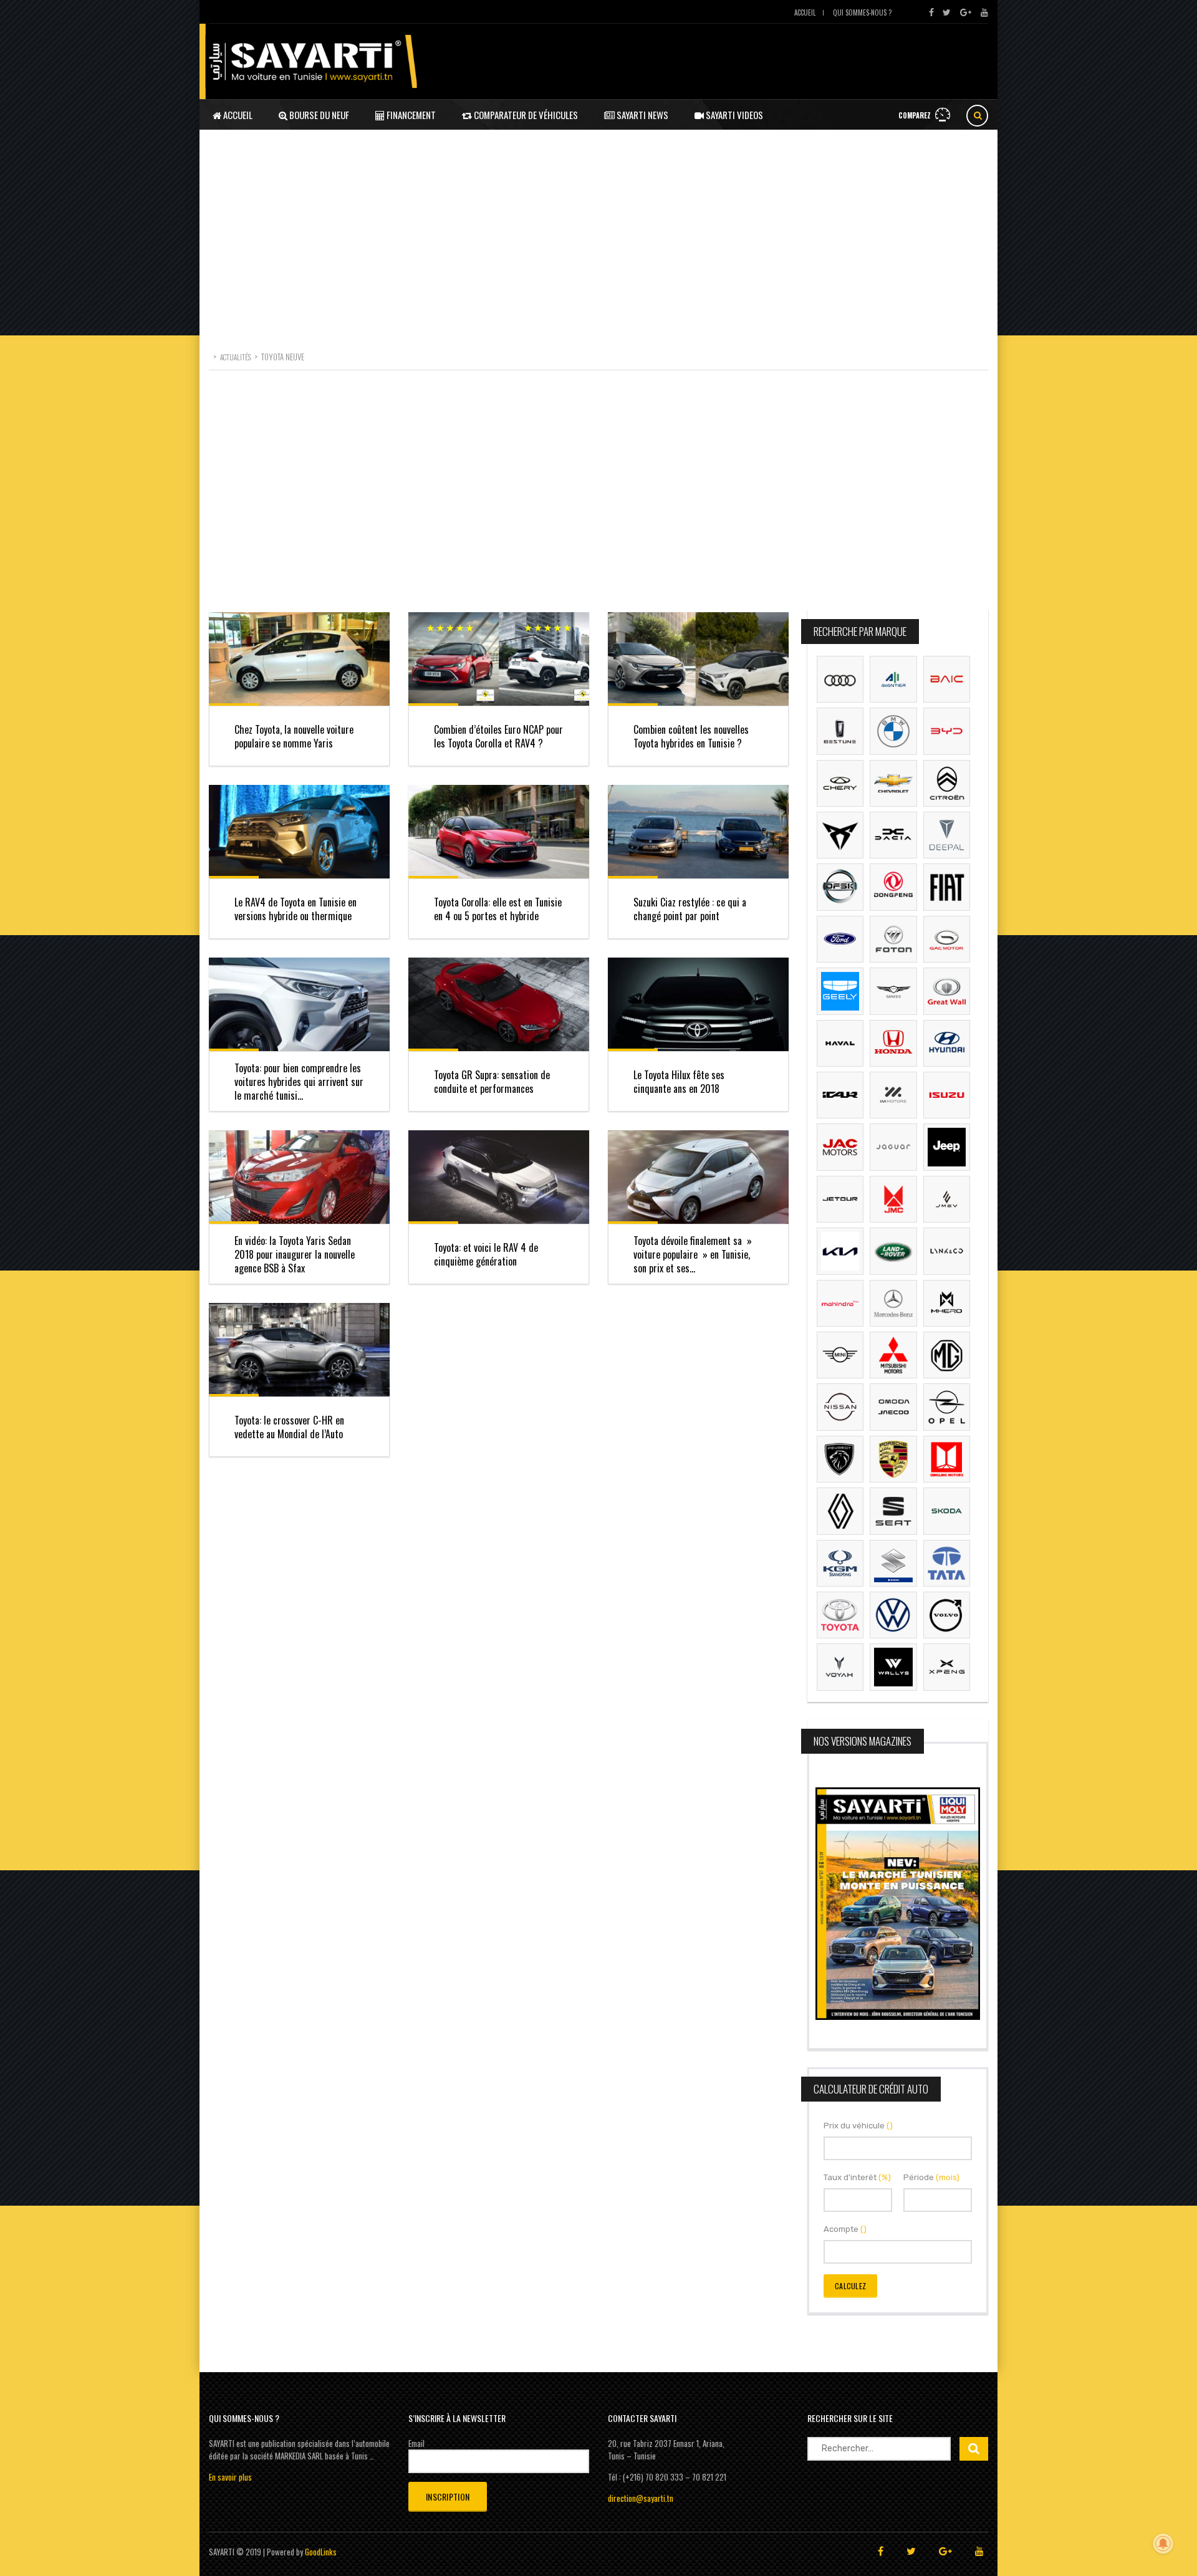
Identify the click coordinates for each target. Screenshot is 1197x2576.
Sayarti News (642, 115)
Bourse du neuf (318, 115)
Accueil (805, 12)
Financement (410, 115)
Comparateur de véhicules (525, 115)
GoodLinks (321, 2552)
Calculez (850, 2286)
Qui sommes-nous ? (862, 12)
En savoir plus (230, 2477)
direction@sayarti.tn (641, 2498)
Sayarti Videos (733, 115)
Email (416, 2443)
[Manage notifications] (1163, 2544)
